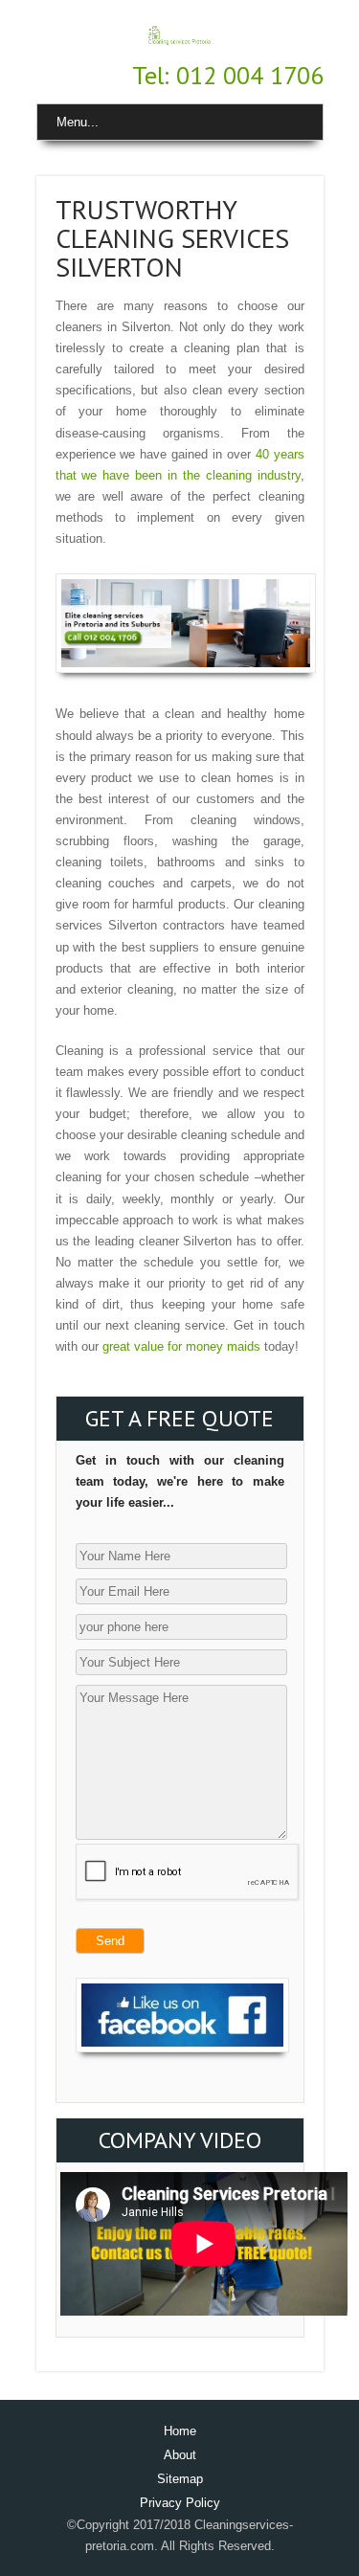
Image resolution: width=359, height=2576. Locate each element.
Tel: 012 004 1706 (228, 75)
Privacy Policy (180, 2503)
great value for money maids (181, 1346)
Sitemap (180, 2479)
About (180, 2455)
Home (180, 2431)
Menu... (78, 122)
